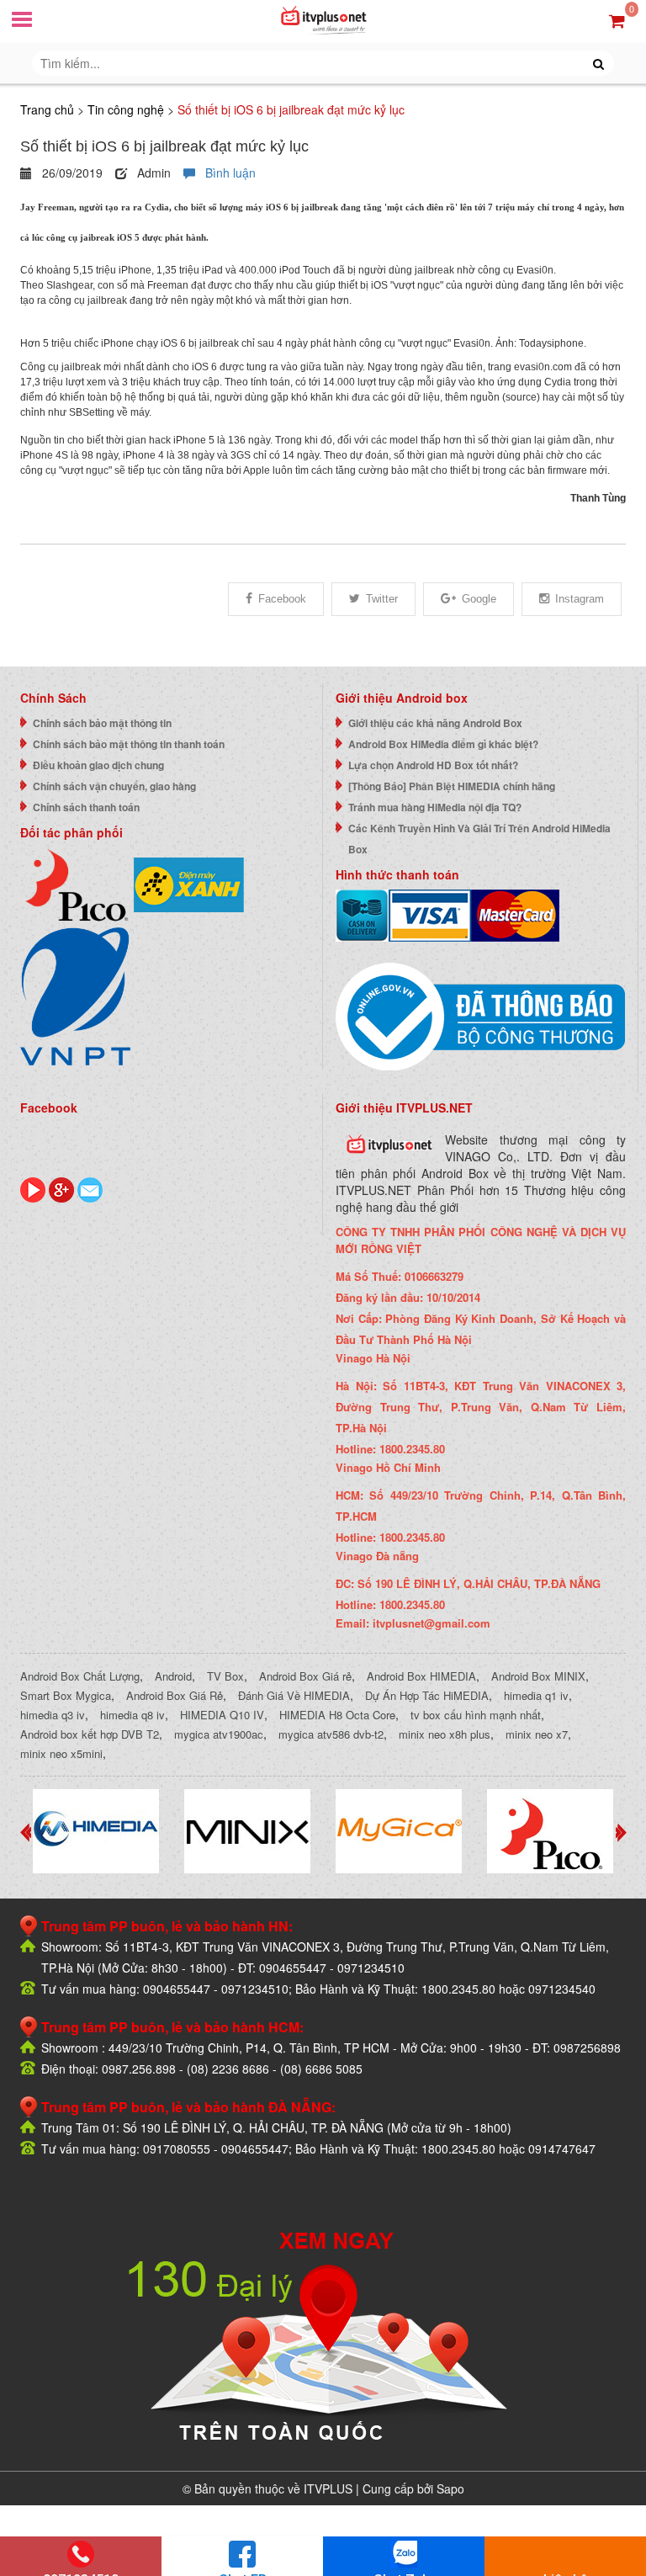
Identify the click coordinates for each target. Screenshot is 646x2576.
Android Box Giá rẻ (305, 1676)
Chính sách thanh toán (86, 807)
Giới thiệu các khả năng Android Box (435, 723)
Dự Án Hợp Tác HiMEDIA (427, 1695)
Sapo (450, 2488)
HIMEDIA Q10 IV (222, 1715)
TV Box (225, 1676)
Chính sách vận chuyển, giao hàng (114, 786)
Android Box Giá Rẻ (175, 1695)
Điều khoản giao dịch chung (98, 765)
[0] (617, 20)
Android (173, 1676)
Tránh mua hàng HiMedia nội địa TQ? (435, 807)
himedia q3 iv (53, 1715)
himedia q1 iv (536, 1695)
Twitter (382, 599)
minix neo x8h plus (445, 1734)
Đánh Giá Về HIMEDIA (294, 1695)
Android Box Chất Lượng (80, 1676)
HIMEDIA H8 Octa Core (337, 1715)
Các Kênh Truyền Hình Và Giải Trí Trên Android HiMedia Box (479, 839)
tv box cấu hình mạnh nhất (476, 1715)
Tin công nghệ (126, 109)
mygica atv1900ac (219, 1734)
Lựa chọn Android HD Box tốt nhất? (433, 765)
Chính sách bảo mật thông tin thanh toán (129, 744)
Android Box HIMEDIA (421, 1676)
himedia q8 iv (132, 1715)
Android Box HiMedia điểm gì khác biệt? (443, 744)
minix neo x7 (537, 1734)
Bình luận (225, 173)
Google (479, 599)
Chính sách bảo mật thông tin (102, 723)
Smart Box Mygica (66, 1695)
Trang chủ (47, 109)
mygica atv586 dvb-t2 (331, 1734)
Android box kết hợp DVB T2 (90, 1734)
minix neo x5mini (61, 1753)
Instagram (580, 599)
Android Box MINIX (538, 1676)
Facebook (282, 599)
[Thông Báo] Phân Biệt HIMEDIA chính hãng (452, 786)
